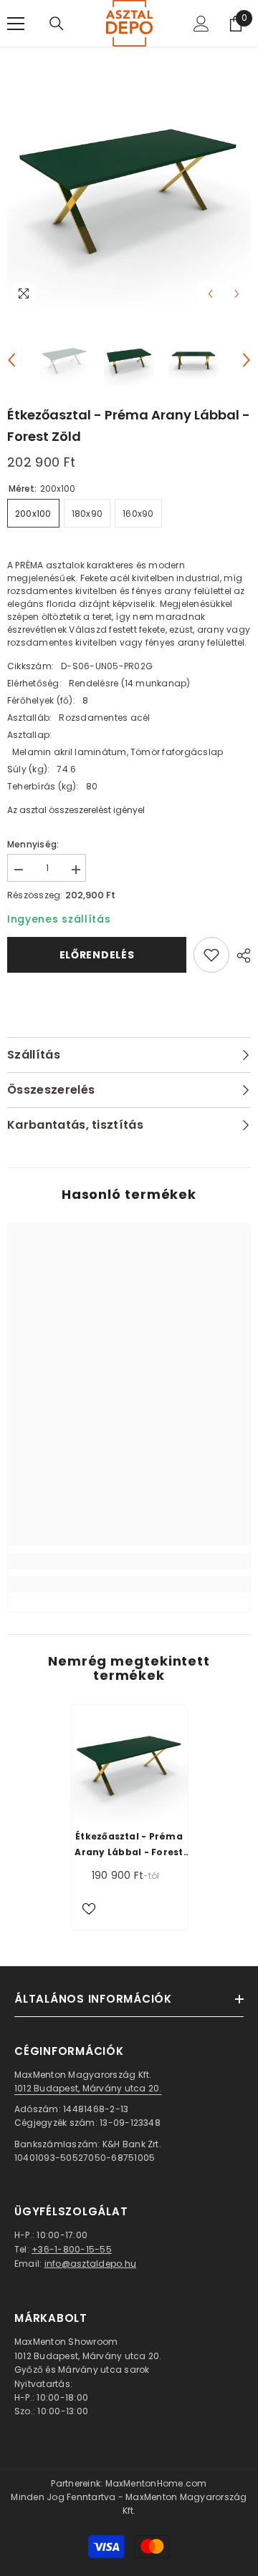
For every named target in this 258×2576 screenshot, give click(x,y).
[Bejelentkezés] (201, 24)
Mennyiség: (33, 844)
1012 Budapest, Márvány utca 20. (88, 2088)
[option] (129, 186)
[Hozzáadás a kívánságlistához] (211, 955)
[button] (210, 294)
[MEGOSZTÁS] (240, 956)
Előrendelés (97, 955)
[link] (129, 1561)
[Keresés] (57, 24)
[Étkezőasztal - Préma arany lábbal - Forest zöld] (129, 1763)
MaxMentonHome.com (156, 2483)
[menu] (16, 24)
